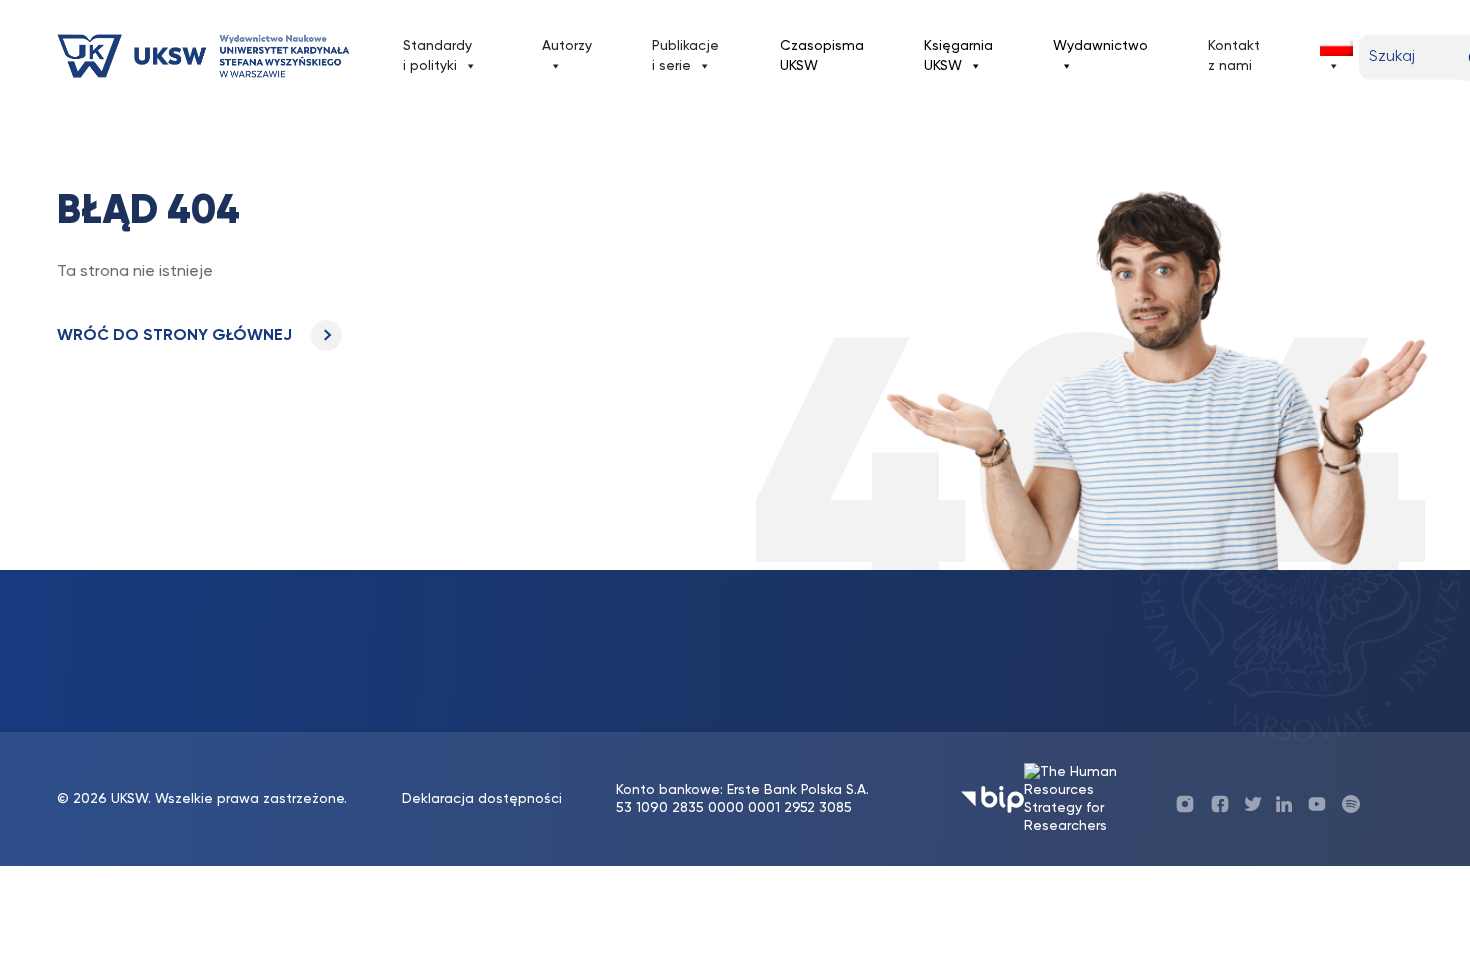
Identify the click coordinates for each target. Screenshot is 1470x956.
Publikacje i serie (685, 56)
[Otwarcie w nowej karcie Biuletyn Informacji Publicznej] (992, 799)
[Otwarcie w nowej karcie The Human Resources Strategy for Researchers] (1087, 799)
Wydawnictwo (1100, 46)
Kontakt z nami (1234, 56)
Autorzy (567, 46)
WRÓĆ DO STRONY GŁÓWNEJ (176, 336)
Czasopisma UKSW (822, 56)
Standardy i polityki (437, 56)
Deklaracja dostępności (482, 799)
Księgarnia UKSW (958, 56)
